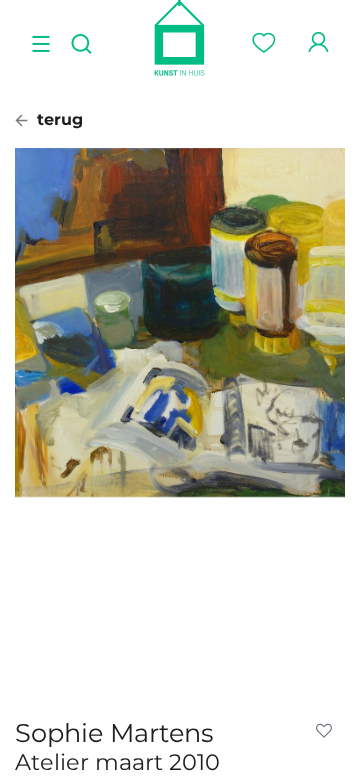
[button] (328, 731)
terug (57, 119)
